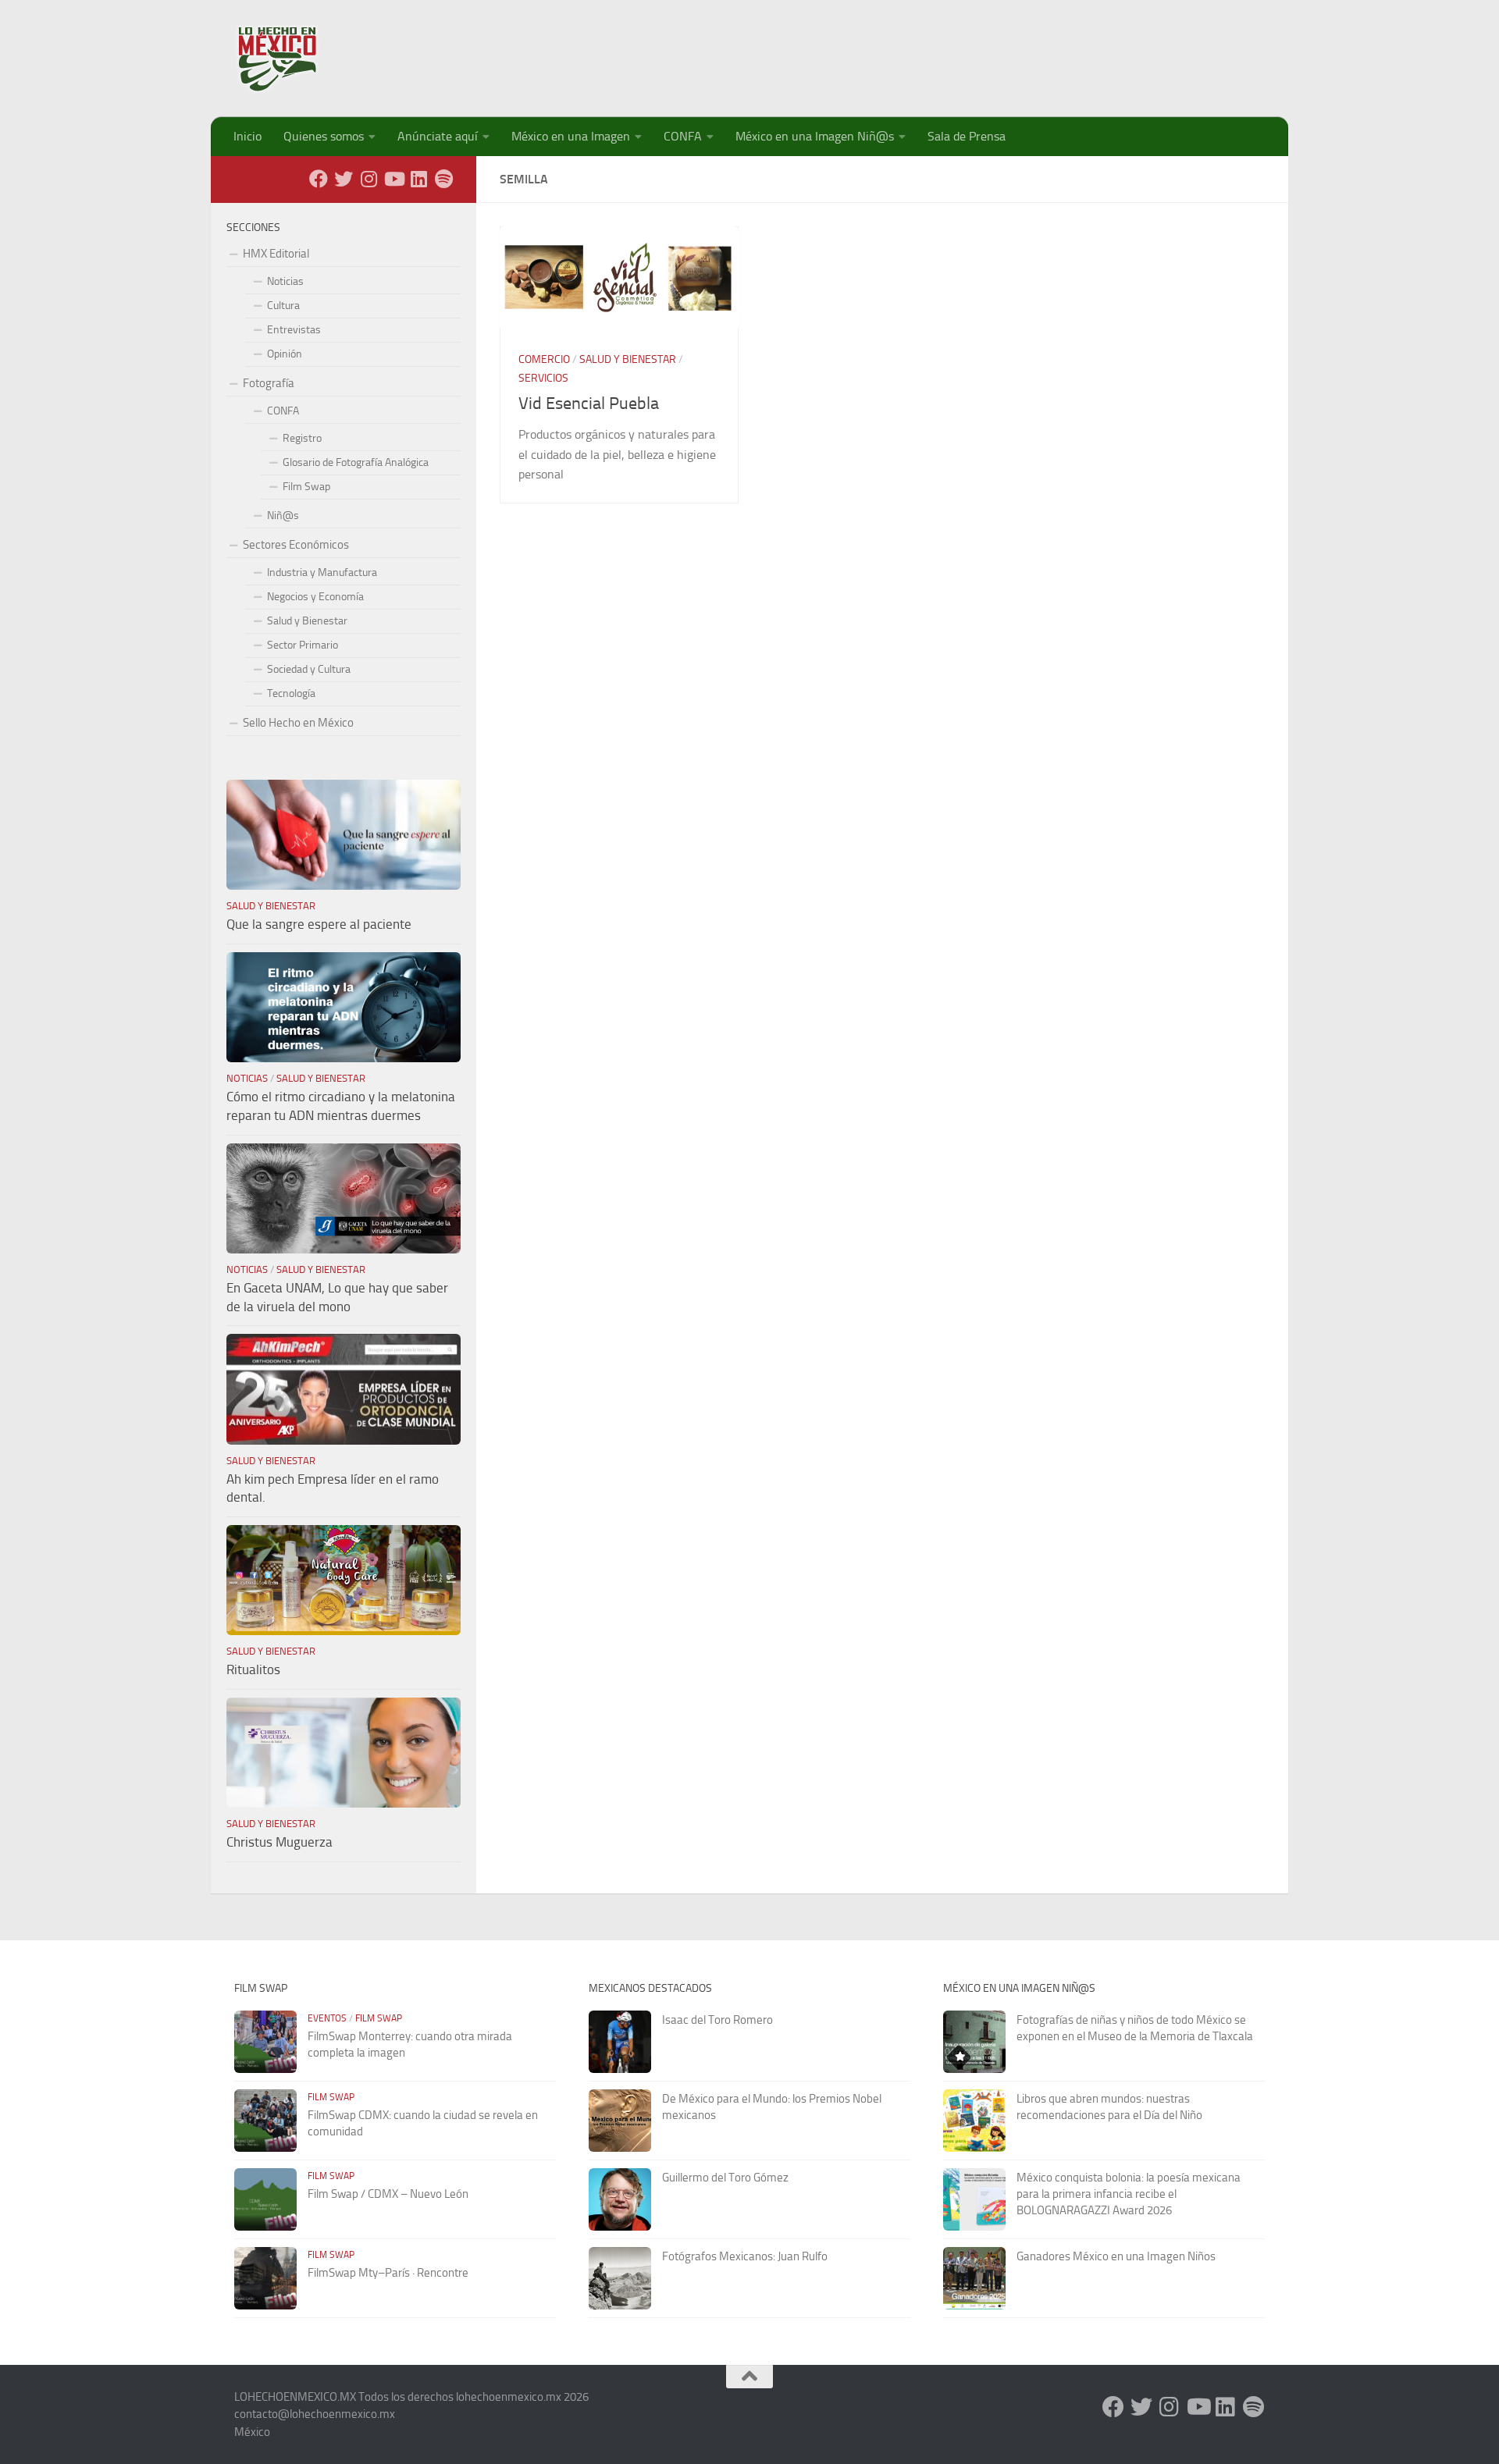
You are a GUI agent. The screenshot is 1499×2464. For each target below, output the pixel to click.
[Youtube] (393, 179)
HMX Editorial (276, 254)
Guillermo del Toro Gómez (725, 2178)
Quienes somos (324, 136)
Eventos (327, 2018)
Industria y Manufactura (322, 572)
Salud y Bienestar (628, 359)
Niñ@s (283, 516)
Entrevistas (294, 330)
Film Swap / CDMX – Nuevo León (388, 2194)
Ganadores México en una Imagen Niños (1116, 2256)
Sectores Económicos (296, 545)
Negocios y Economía (315, 597)
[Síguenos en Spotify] (443, 179)
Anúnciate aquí (438, 136)
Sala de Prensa (967, 136)
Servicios (543, 378)
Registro (302, 438)
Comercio (544, 359)
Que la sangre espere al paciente (319, 924)
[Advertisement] (981, 51)
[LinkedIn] (418, 179)
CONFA (683, 136)
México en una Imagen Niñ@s (815, 136)
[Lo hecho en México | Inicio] (291, 59)
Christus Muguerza (280, 1842)
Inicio (247, 136)
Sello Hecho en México (298, 723)
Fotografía (269, 383)
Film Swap (306, 487)
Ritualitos (253, 1669)
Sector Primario (303, 645)
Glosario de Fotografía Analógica (356, 462)
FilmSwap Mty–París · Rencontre (388, 2273)
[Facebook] (319, 179)
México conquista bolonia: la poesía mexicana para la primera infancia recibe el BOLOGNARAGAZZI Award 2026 (1129, 2194)
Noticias (285, 281)
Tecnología (291, 693)
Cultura (283, 306)
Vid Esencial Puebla (589, 404)
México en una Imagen (571, 136)
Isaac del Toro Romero (717, 2020)
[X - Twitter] (344, 179)
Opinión (285, 354)
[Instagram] (369, 179)
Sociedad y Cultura (309, 669)
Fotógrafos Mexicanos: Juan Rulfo (745, 2256)
